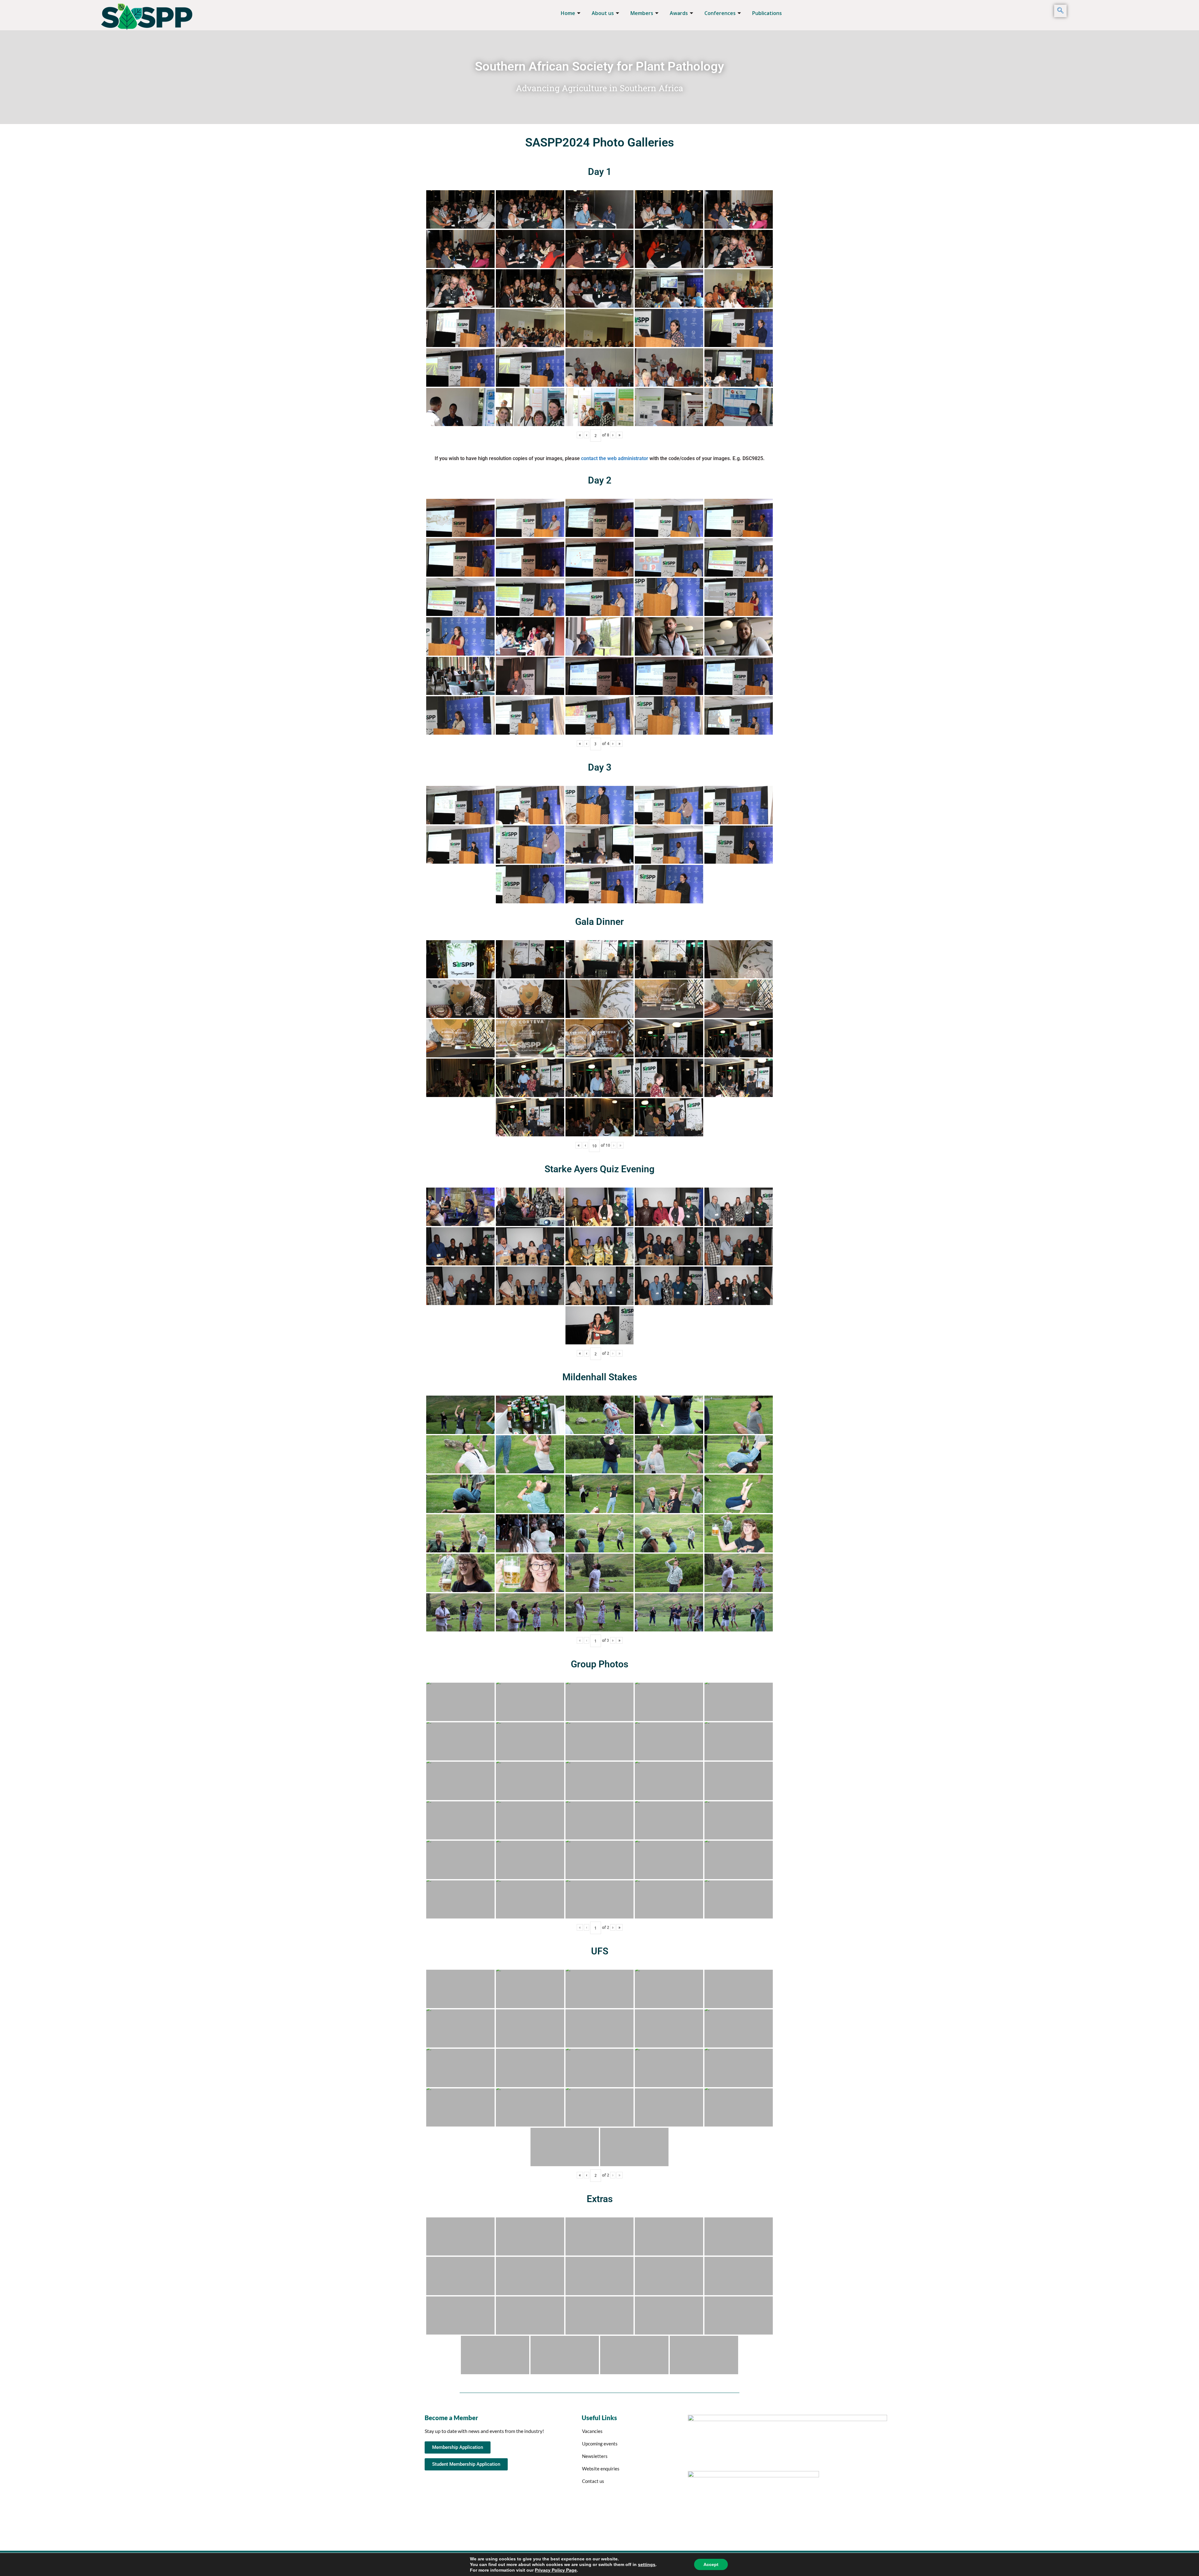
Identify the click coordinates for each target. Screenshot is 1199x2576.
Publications (767, 13)
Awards (679, 13)
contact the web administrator (615, 458)
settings (647, 2564)
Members (642, 13)
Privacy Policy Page (556, 2570)
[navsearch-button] (1060, 11)
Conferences (720, 13)
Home (568, 13)
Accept (711, 2564)
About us (603, 13)
